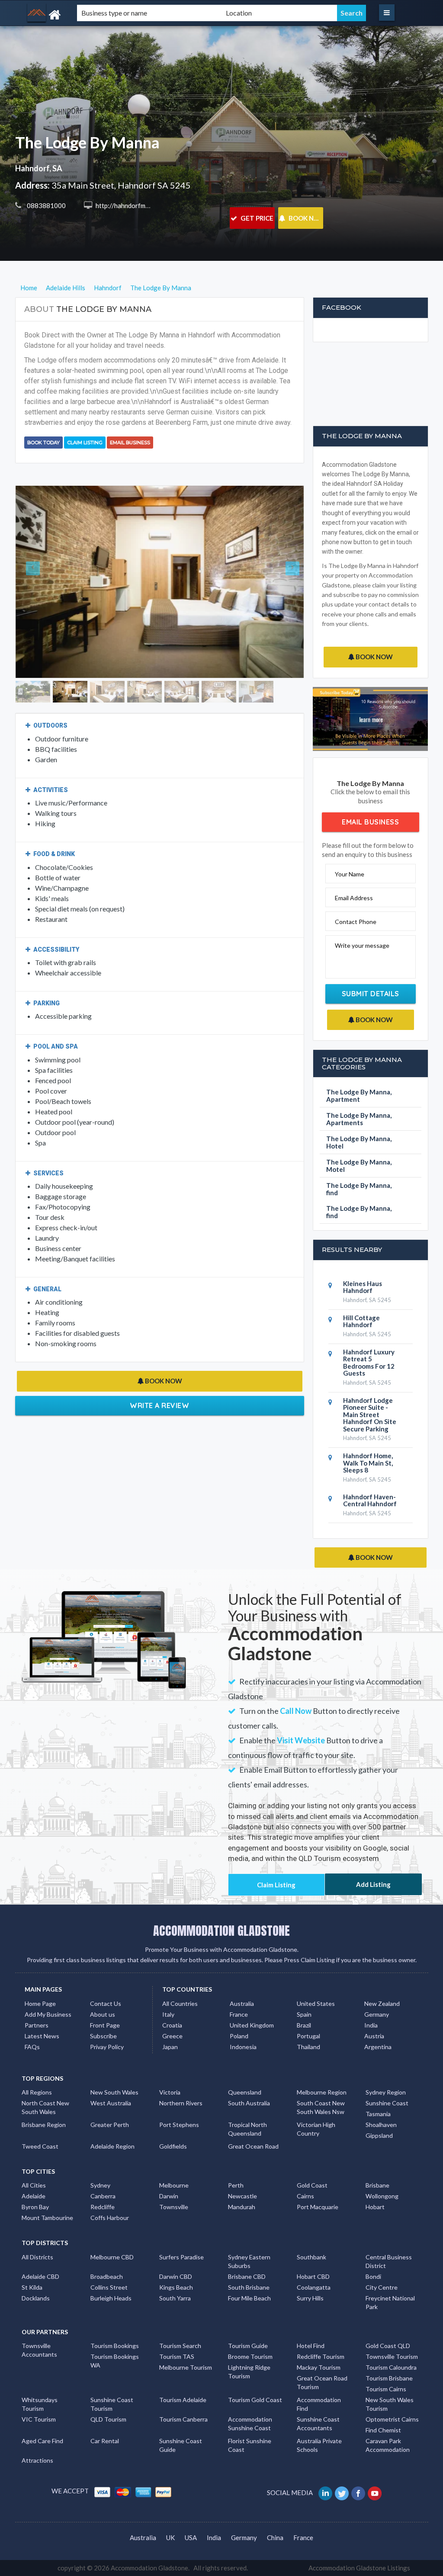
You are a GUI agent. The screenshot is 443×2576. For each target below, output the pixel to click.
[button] (37, 555)
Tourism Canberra (183, 2419)
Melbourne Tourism (186, 2367)
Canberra (103, 2196)
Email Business (130, 443)
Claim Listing (85, 443)
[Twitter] (342, 2493)
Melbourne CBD (112, 2257)
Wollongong (382, 2196)
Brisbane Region (44, 2125)
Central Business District (389, 2261)
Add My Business (48, 2014)
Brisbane (377, 2185)
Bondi (373, 2276)
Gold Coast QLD (388, 2346)
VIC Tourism (39, 2419)
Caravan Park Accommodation (388, 2445)
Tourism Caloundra (391, 2367)
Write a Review (159, 1352)
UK (170, 2538)
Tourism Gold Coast (255, 2400)
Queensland (245, 2092)
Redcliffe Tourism (321, 2356)
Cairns (305, 2196)
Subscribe (103, 2036)
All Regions (37, 2092)
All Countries (180, 2003)
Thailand (308, 2047)
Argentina (378, 2047)
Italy (168, 2014)
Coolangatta (314, 2287)
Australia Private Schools (319, 2445)
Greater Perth (110, 2125)
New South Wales (114, 2092)
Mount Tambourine (47, 2218)
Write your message (362, 945)
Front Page (105, 2025)
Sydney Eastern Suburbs (249, 2261)
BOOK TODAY (43, 443)
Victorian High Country (316, 2129)
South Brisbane (249, 2287)
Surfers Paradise (181, 2257)
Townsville (174, 2207)
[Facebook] (359, 2493)
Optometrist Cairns (392, 2419)
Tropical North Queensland (247, 2129)
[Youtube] (375, 2493)
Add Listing (373, 1884)
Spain (304, 2014)
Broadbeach (107, 2276)
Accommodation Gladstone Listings (359, 2568)
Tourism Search (180, 2346)
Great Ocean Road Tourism (322, 2382)
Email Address (354, 898)
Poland (239, 2036)
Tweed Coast (40, 2146)
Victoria (170, 2092)
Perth (236, 2185)
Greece (172, 2036)
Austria (374, 2036)
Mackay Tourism (319, 2367)
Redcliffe (103, 2207)
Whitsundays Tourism (40, 2404)
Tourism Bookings (115, 2346)
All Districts (37, 2257)
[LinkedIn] (326, 2493)
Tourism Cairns (386, 2389)
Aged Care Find (42, 2441)
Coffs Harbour (110, 2218)
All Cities (34, 2185)
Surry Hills (310, 2298)
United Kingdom (252, 2025)
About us (103, 2014)
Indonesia (243, 2047)
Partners (37, 2025)
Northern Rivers (181, 2103)
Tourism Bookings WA (115, 2361)
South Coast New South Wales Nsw (321, 2107)
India (371, 2025)
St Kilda (32, 2287)
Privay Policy (107, 2047)
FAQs (32, 2047)
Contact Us (106, 2003)
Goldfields (173, 2146)
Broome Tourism (250, 2356)
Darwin (169, 2196)
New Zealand (382, 2003)
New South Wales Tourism (390, 2404)
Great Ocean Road (253, 2146)
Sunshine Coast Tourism (112, 2404)
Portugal (308, 2036)
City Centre (382, 2287)
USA (191, 2538)
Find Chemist (383, 2430)
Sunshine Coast (387, 2103)
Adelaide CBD (40, 2276)
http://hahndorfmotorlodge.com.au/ (146, 205)
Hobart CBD (313, 2276)
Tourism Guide (248, 2346)
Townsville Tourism (392, 2356)
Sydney (100, 2185)
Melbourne (174, 2185)
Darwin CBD (176, 2276)
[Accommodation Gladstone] (79, 15)
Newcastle (242, 2196)
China (275, 2538)
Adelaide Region (112, 2146)
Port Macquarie (318, 2207)
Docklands (36, 2298)
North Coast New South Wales (45, 2107)
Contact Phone (356, 922)
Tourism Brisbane (389, 2378)
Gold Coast (312, 2185)
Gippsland (379, 2135)
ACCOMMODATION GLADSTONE (221, 1931)
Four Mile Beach (249, 2298)
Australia (242, 2003)
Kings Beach (176, 2287)
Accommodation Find (319, 2404)
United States (316, 2003)
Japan (170, 2047)
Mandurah (242, 2207)
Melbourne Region (322, 2092)
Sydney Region (386, 2092)
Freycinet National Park (390, 2302)
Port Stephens (179, 2125)
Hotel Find (311, 2346)
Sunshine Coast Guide (181, 2445)
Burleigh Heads (111, 2298)
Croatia (172, 2025)
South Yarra (175, 2298)
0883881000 (46, 205)
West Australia (111, 2103)
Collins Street (109, 2287)
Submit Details (371, 994)
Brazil (304, 2025)
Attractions (37, 2460)
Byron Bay (35, 2207)
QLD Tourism (108, 2419)
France (239, 2014)
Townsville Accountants (39, 2350)
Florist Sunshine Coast (250, 2445)
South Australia (249, 2103)
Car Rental (105, 2441)
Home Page (40, 2003)
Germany (377, 2014)
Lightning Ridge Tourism (249, 2372)
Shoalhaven (381, 2125)
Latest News (42, 2036)
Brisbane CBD (247, 2276)
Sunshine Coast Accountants (318, 2424)
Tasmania (378, 2114)
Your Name (350, 874)
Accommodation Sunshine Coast (250, 2424)
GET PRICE (256, 218)
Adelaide (34, 2196)
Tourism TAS (177, 2356)
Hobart (375, 2207)
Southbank (311, 2257)
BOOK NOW (305, 218)
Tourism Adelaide (183, 2400)
